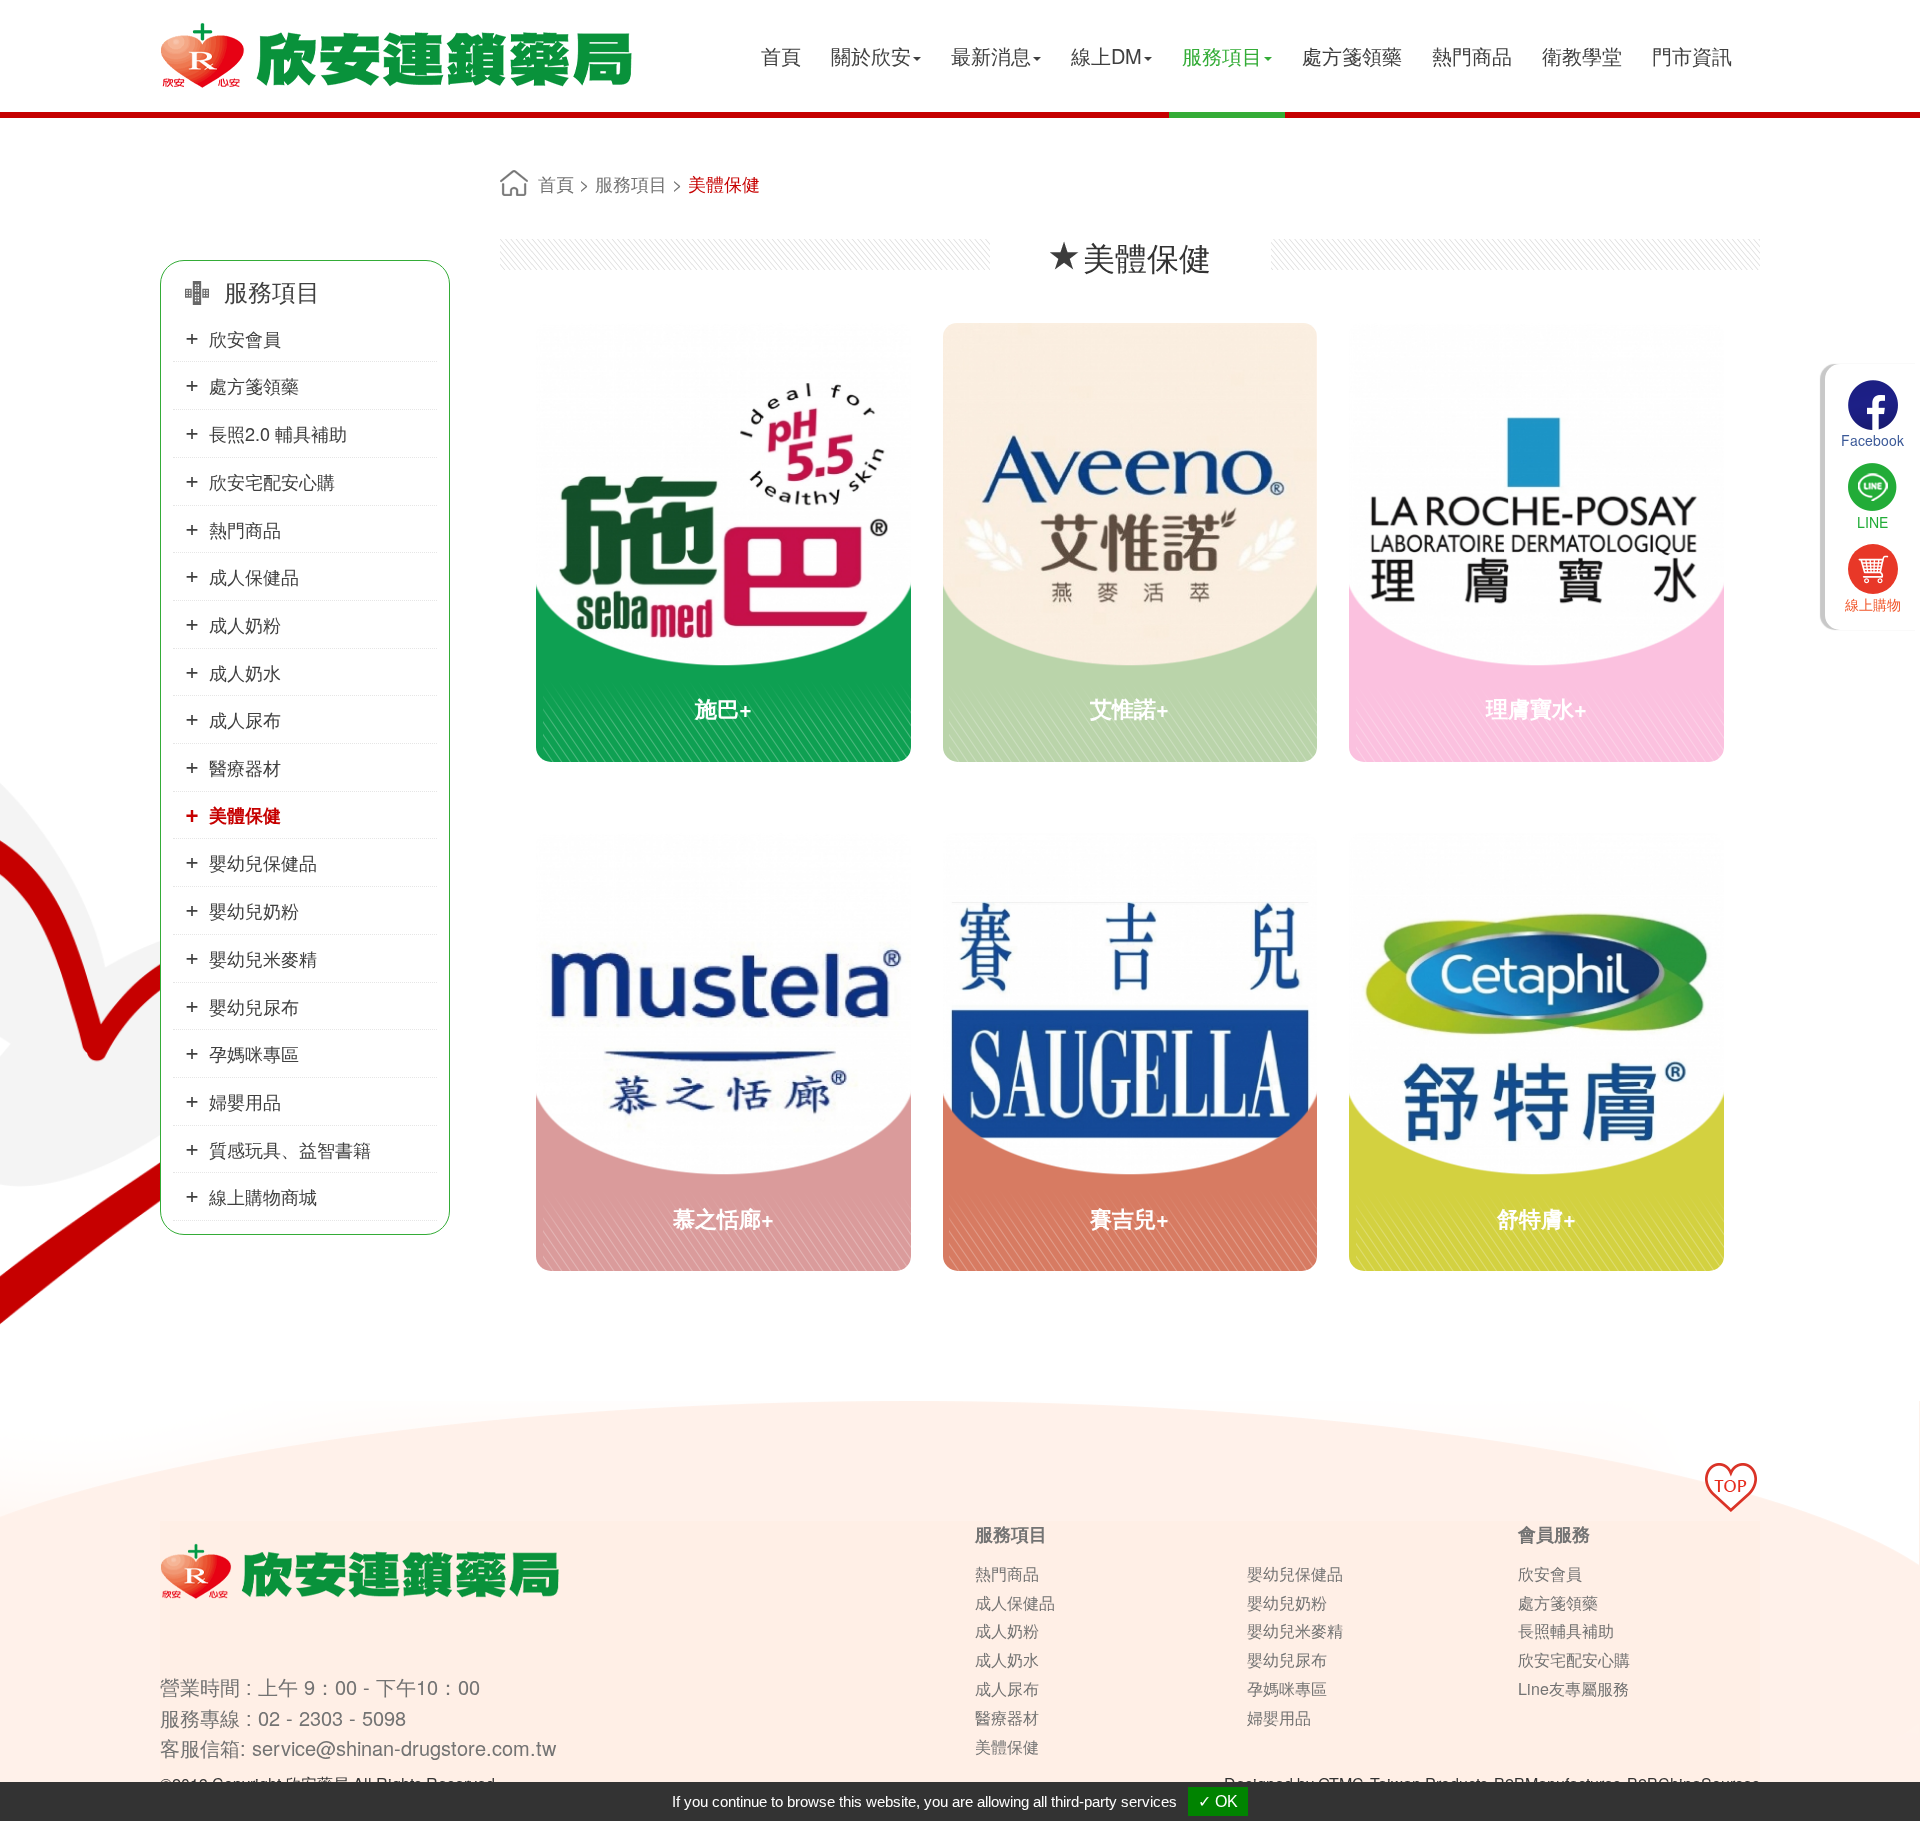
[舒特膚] (1536, 1077)
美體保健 (245, 815)
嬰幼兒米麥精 (263, 958)
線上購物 (1873, 604)
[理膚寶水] (1536, 567)
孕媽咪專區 (254, 1053)
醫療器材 (245, 767)
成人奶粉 (245, 624)
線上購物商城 (263, 1196)
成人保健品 (254, 576)
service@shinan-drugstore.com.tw (404, 1747)
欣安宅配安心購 (272, 481)
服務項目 (631, 183)
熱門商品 (1472, 55)
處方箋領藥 (1352, 55)
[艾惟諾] (1130, 567)
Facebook (1872, 440)
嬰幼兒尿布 (254, 1006)
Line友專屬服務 (1573, 1688)
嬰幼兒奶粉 (254, 910)
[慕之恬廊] (723, 1077)
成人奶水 (245, 672)
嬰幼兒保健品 (263, 862)
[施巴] (723, 567)
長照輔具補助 (1566, 1630)
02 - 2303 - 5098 (332, 1717)
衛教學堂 (1582, 55)
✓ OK (1218, 1801)
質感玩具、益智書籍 (290, 1149)
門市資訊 (1692, 55)
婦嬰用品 (245, 1101)
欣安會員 (245, 338)
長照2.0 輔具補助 (278, 433)
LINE (1872, 522)
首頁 (781, 55)
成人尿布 (245, 719)
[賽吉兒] (1130, 1077)
